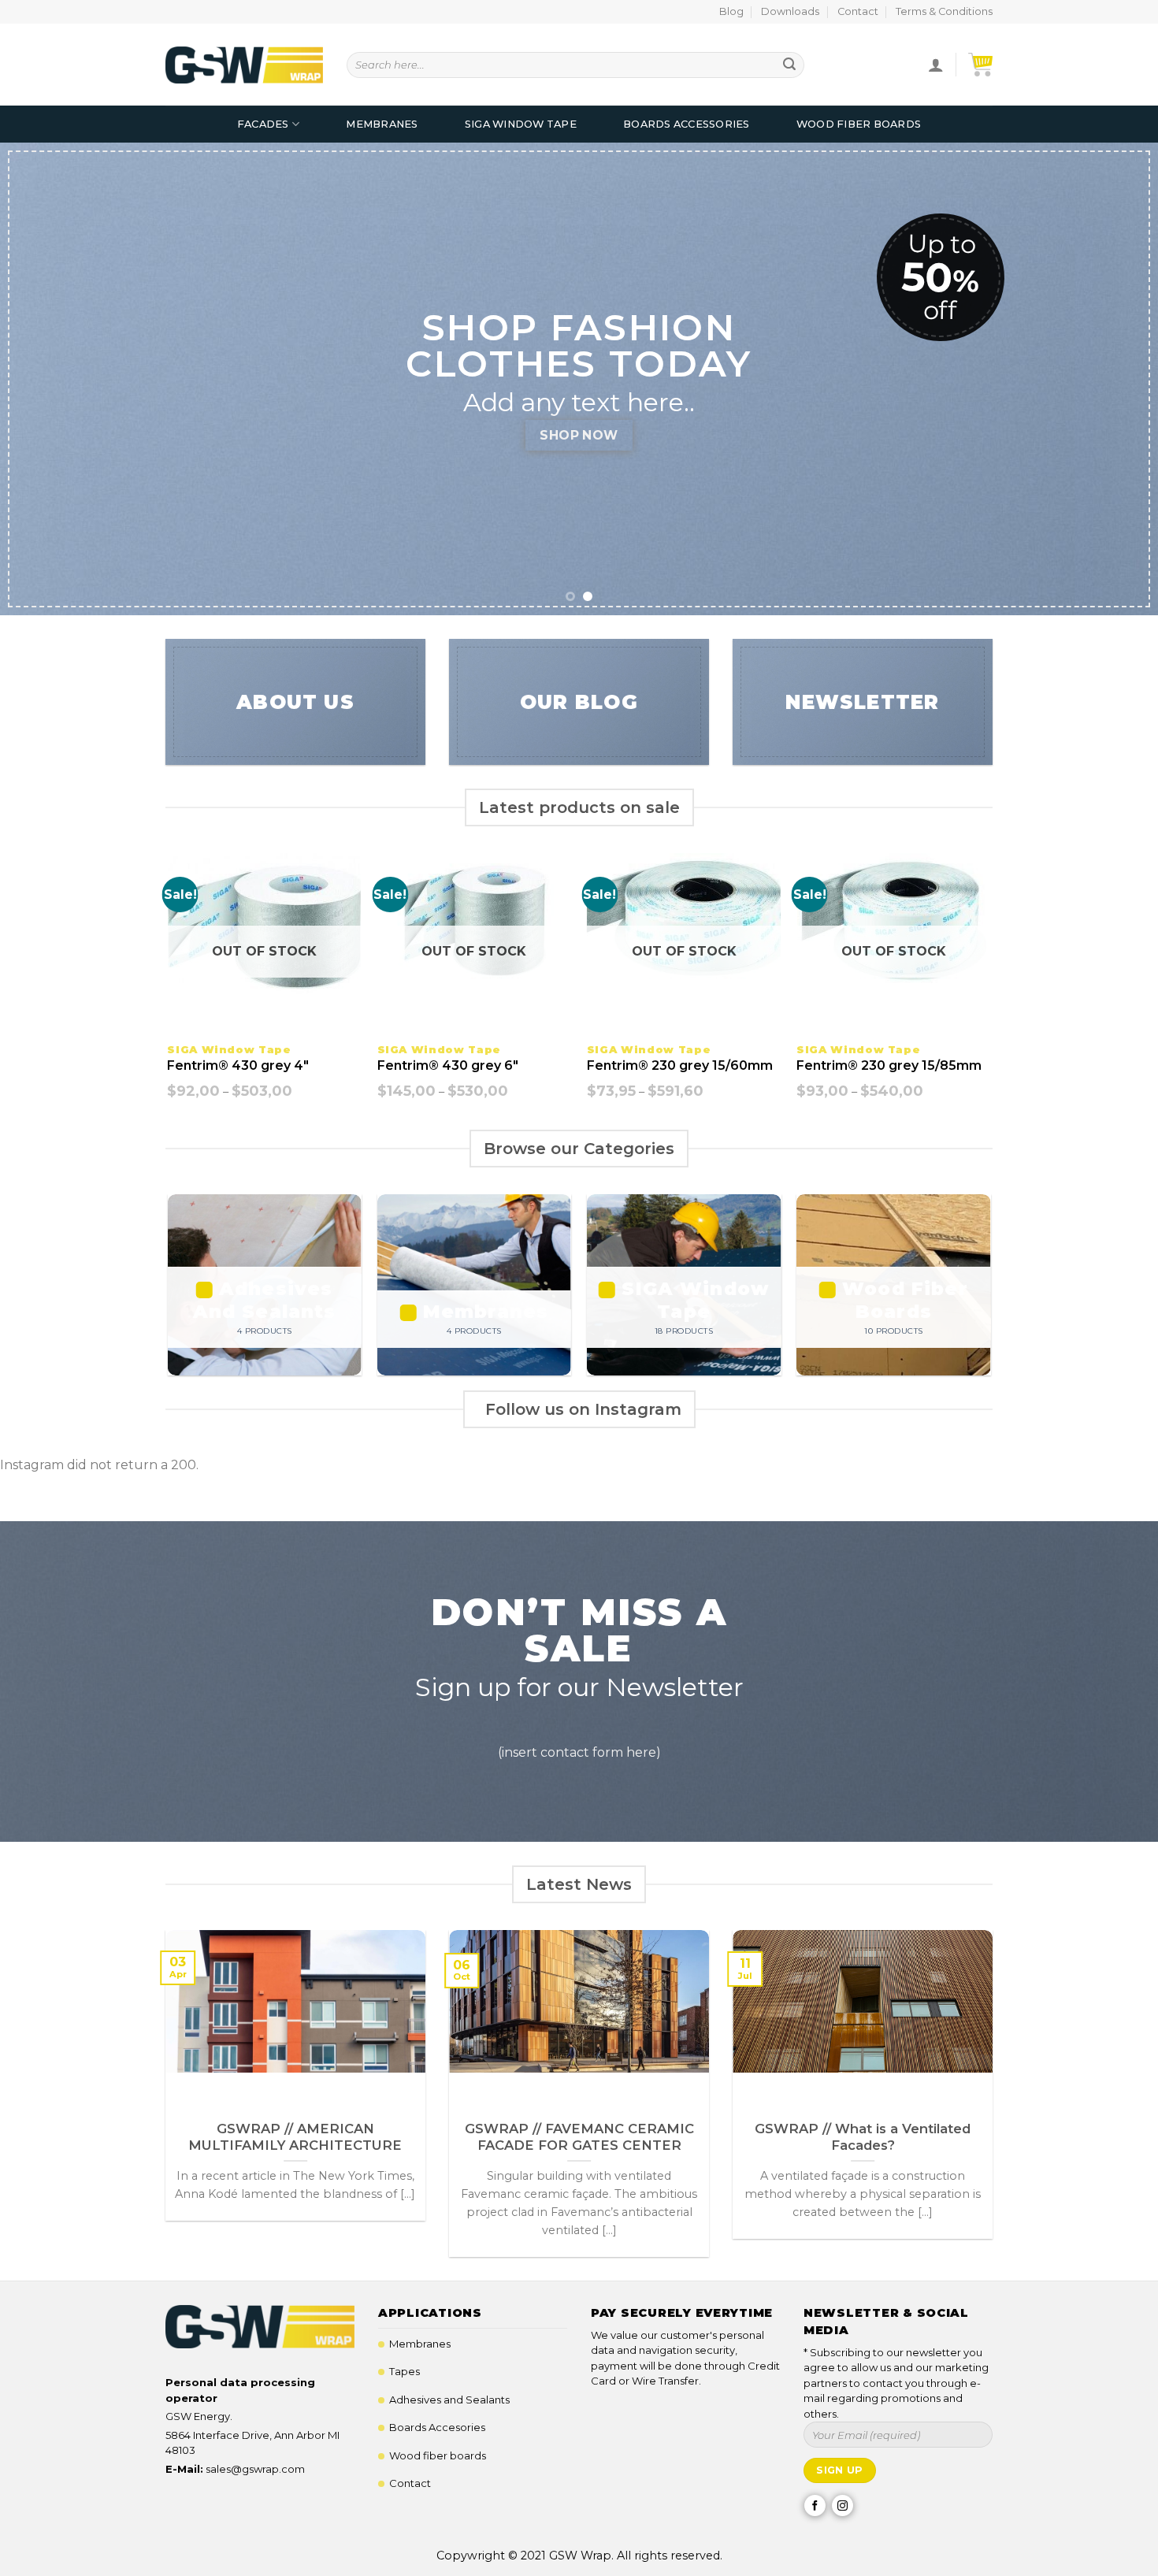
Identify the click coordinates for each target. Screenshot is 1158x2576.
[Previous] (43, 379)
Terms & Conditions (944, 11)
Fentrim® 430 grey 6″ (448, 1065)
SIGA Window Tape (521, 124)
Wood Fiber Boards (859, 124)
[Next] (1115, 379)
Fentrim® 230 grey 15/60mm (680, 1065)
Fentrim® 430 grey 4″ (238, 1065)
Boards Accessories (687, 124)
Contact (858, 11)
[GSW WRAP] (244, 65)
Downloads (790, 11)
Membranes (382, 124)
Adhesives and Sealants (449, 2400)
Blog (731, 11)
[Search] (789, 65)
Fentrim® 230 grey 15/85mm (889, 1065)
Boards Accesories (437, 2427)
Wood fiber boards (438, 2455)
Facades (263, 124)
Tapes (405, 2371)
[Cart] (980, 65)
